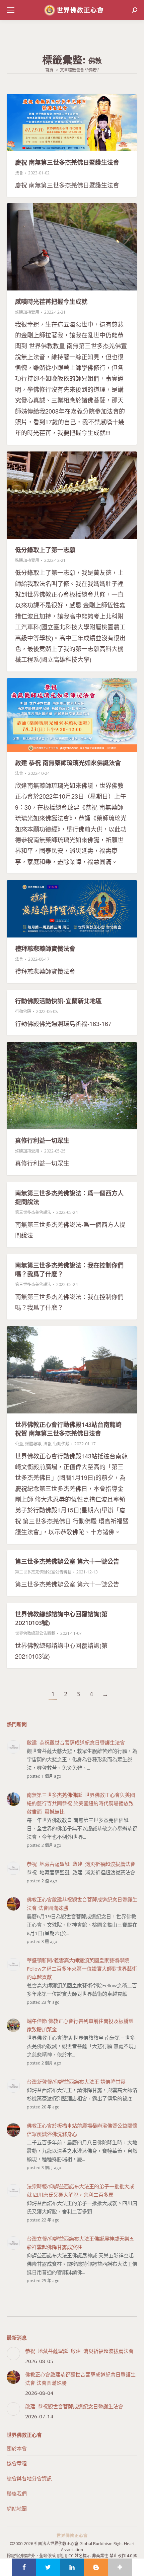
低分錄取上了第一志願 (45, 550)
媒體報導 (33, 1444)
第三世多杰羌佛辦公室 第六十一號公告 (67, 1561)
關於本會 (17, 2448)
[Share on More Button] (120, 2567)
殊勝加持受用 (27, 312)
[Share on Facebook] (24, 2567)
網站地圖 (17, 2509)
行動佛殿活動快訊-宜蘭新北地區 (58, 1001)
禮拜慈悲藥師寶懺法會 (45, 949)
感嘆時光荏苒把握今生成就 (51, 302)
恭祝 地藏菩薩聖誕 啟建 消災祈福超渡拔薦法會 (79, 2351)
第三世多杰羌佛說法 (33, 1212)
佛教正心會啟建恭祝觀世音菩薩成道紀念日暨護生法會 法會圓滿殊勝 (80, 2379)
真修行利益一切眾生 (42, 1140)
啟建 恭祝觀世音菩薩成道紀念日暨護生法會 (74, 2406)
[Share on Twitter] (48, 2567)
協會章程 (17, 2463)
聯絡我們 (17, 2493)
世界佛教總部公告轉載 (35, 1633)
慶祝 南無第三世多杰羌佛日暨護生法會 (67, 162)
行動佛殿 (23, 1011)
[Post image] (13, 2354)
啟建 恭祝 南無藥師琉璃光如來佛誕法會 (68, 763)
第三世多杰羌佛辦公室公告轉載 (43, 1572)
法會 (19, 173)
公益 (19, 1444)
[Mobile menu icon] (11, 10)
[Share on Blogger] (96, 2567)
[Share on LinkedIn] (72, 2567)
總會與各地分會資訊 (29, 2478)
